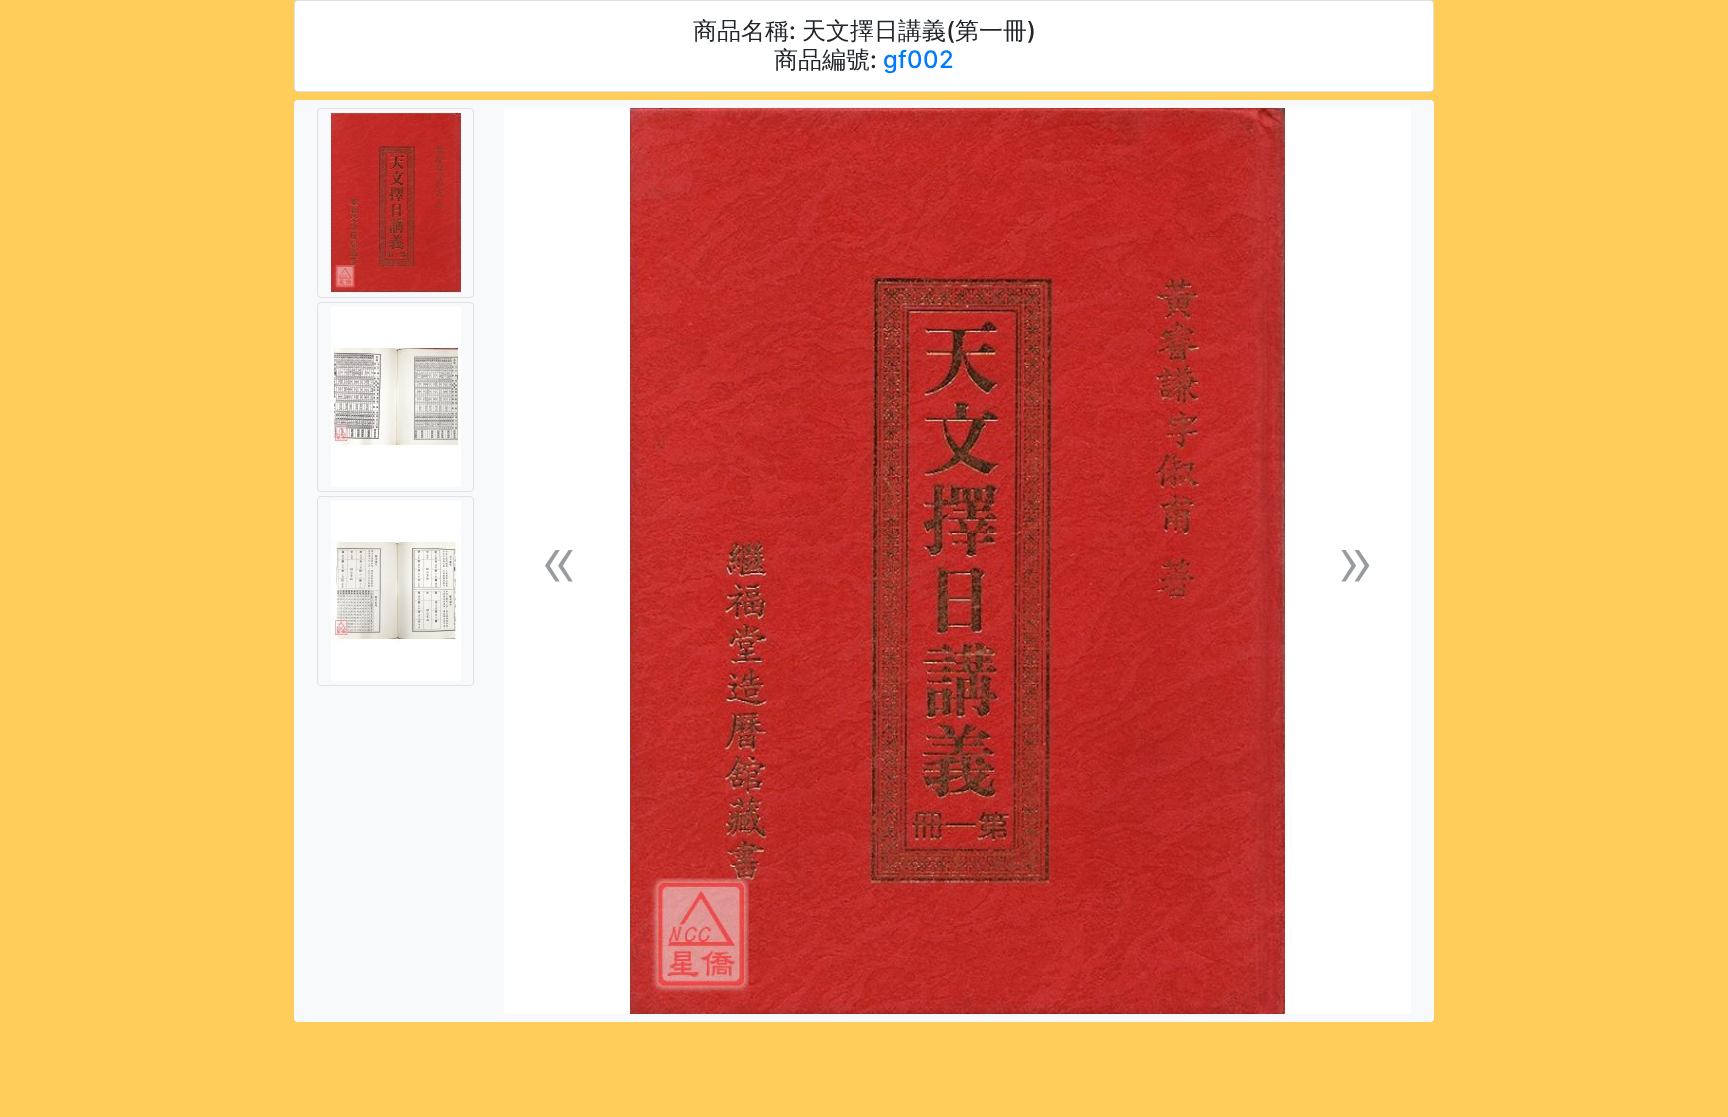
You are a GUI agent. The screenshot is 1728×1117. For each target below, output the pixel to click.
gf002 (918, 59)
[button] (559, 561)
